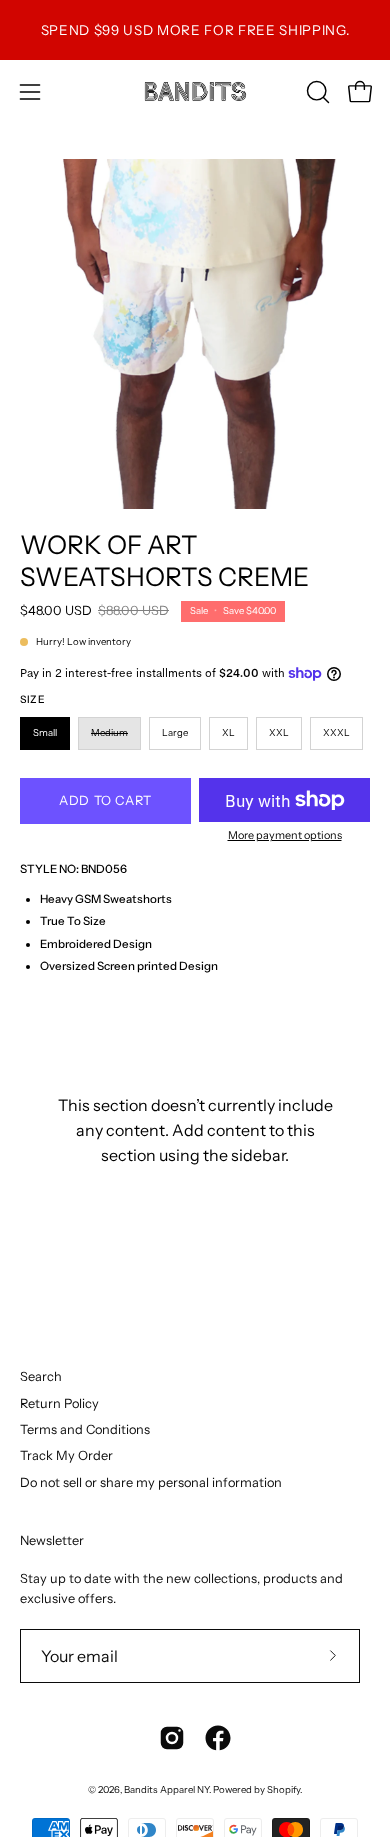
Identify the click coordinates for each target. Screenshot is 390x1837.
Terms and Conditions (85, 1429)
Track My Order (66, 1455)
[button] (316, 92)
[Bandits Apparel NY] (195, 91)
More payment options (285, 835)
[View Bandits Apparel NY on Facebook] (218, 1738)
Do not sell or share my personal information (151, 1482)
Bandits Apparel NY (166, 1789)
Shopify (283, 1789)
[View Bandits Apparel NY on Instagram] (172, 1738)
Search (41, 1376)
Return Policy (59, 1403)
